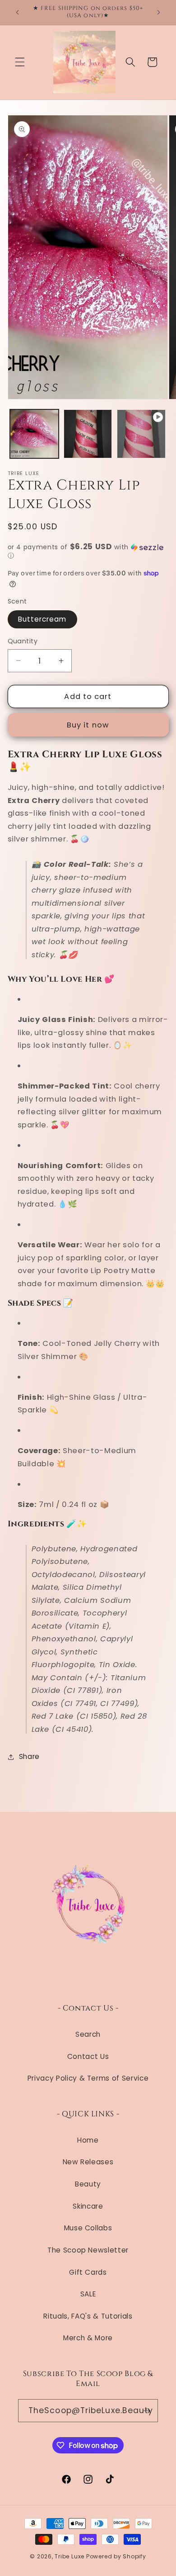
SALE (88, 2294)
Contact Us (88, 2056)
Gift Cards (88, 2272)
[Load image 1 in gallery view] (34, 434)
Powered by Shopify (116, 2556)
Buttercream (42, 619)
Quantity (23, 641)
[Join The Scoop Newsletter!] (147, 2411)
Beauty (88, 2184)
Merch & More (88, 2338)
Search (88, 2034)
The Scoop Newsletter (88, 2250)
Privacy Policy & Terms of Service (88, 2078)
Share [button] (29, 1756)
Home (88, 2140)
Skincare (88, 2206)
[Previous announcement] (18, 12)
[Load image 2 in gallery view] (88, 434)
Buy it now (88, 725)
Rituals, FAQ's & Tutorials (88, 2316)
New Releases (88, 2162)
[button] (20, 62)
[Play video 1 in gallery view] (141, 434)
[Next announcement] (159, 12)
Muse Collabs (88, 2228)
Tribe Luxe (70, 2556)
